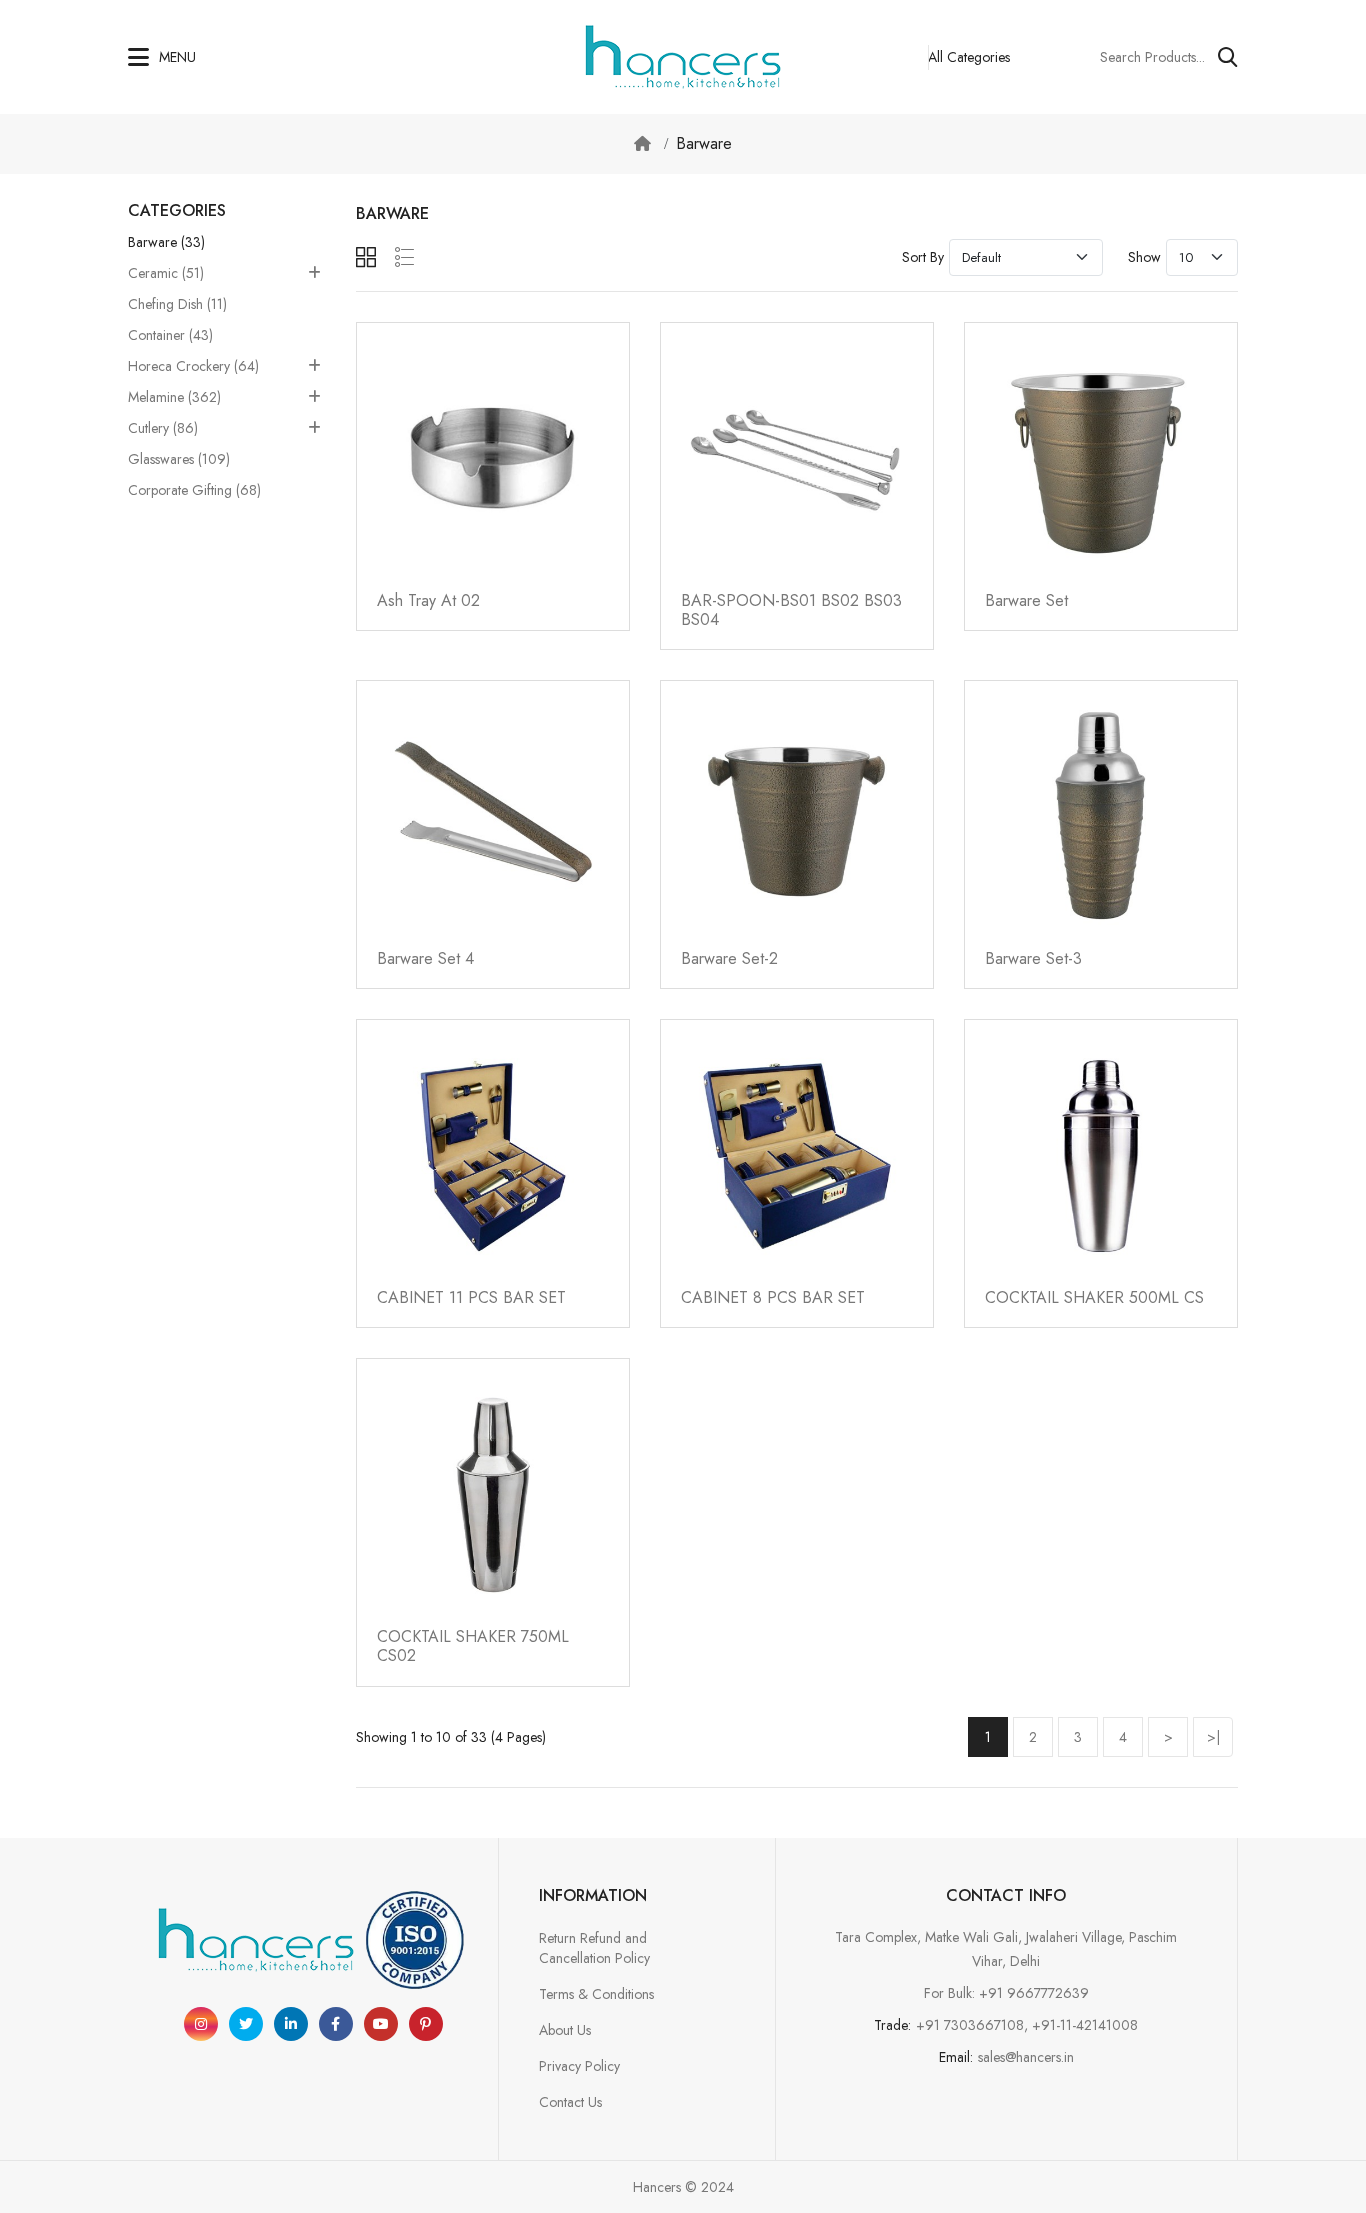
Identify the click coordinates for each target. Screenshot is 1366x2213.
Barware (704, 143)
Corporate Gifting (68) (194, 490)
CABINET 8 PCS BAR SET (773, 1297)
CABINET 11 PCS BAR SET (471, 1297)
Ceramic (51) (166, 273)
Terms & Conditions (596, 1994)
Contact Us (570, 2102)
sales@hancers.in (1026, 2057)
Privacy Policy (579, 2066)
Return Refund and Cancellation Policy (594, 1948)
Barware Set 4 (425, 958)
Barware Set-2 (729, 958)
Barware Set (1026, 600)
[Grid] (366, 257)
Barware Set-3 (1033, 958)
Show (1144, 257)
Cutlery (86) (163, 428)
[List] (405, 257)
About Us (565, 2030)
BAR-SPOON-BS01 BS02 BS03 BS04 (791, 610)
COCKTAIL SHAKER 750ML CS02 (473, 1646)
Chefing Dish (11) (177, 304)
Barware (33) (166, 242)
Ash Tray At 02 (428, 600)
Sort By (923, 257)
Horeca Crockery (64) (193, 366)
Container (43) (170, 335)
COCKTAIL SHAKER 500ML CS (1094, 1297)
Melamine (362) (174, 397)
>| (1213, 1737)
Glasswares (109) (179, 459)
